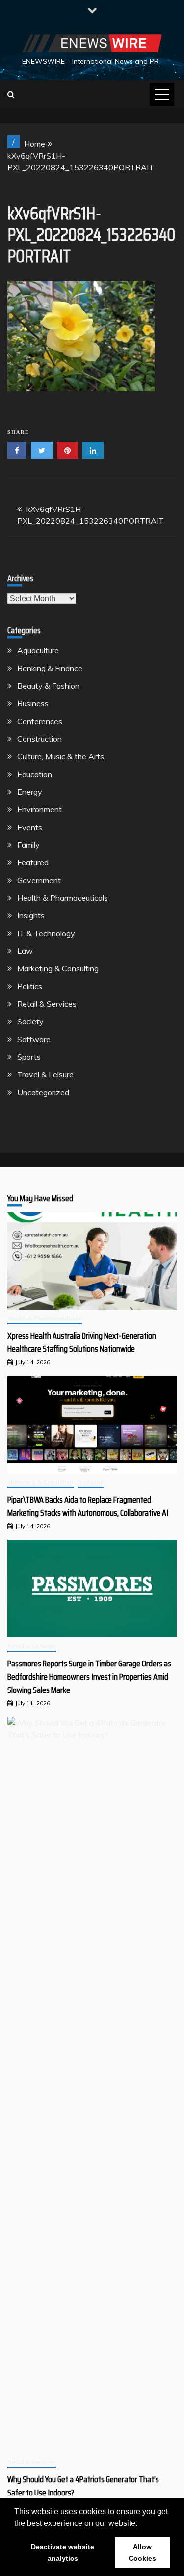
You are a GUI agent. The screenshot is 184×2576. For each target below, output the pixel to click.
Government (39, 880)
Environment (39, 809)
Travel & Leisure (45, 1074)
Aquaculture (38, 650)
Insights (31, 915)
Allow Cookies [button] (142, 2552)
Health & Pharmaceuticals (63, 898)
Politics (30, 986)
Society (30, 1021)
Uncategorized (43, 1092)
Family (28, 845)
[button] (141, 2524)
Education (35, 774)
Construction (39, 739)
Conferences (40, 721)
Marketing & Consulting (58, 968)
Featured (33, 862)
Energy (30, 792)
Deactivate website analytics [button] (63, 2552)
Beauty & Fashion (48, 686)
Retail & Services (47, 1004)
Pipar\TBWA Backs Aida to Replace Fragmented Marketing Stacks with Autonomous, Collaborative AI (88, 1506)
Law (25, 951)
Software (34, 1039)
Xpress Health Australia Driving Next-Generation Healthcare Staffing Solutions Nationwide (82, 1342)
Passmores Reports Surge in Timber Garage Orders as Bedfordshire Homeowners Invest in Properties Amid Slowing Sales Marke (89, 1677)
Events (30, 827)
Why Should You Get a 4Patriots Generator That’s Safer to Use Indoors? (83, 2486)
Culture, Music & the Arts (61, 756)
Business (33, 703)
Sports (29, 1057)
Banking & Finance (50, 668)
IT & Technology (46, 933)
